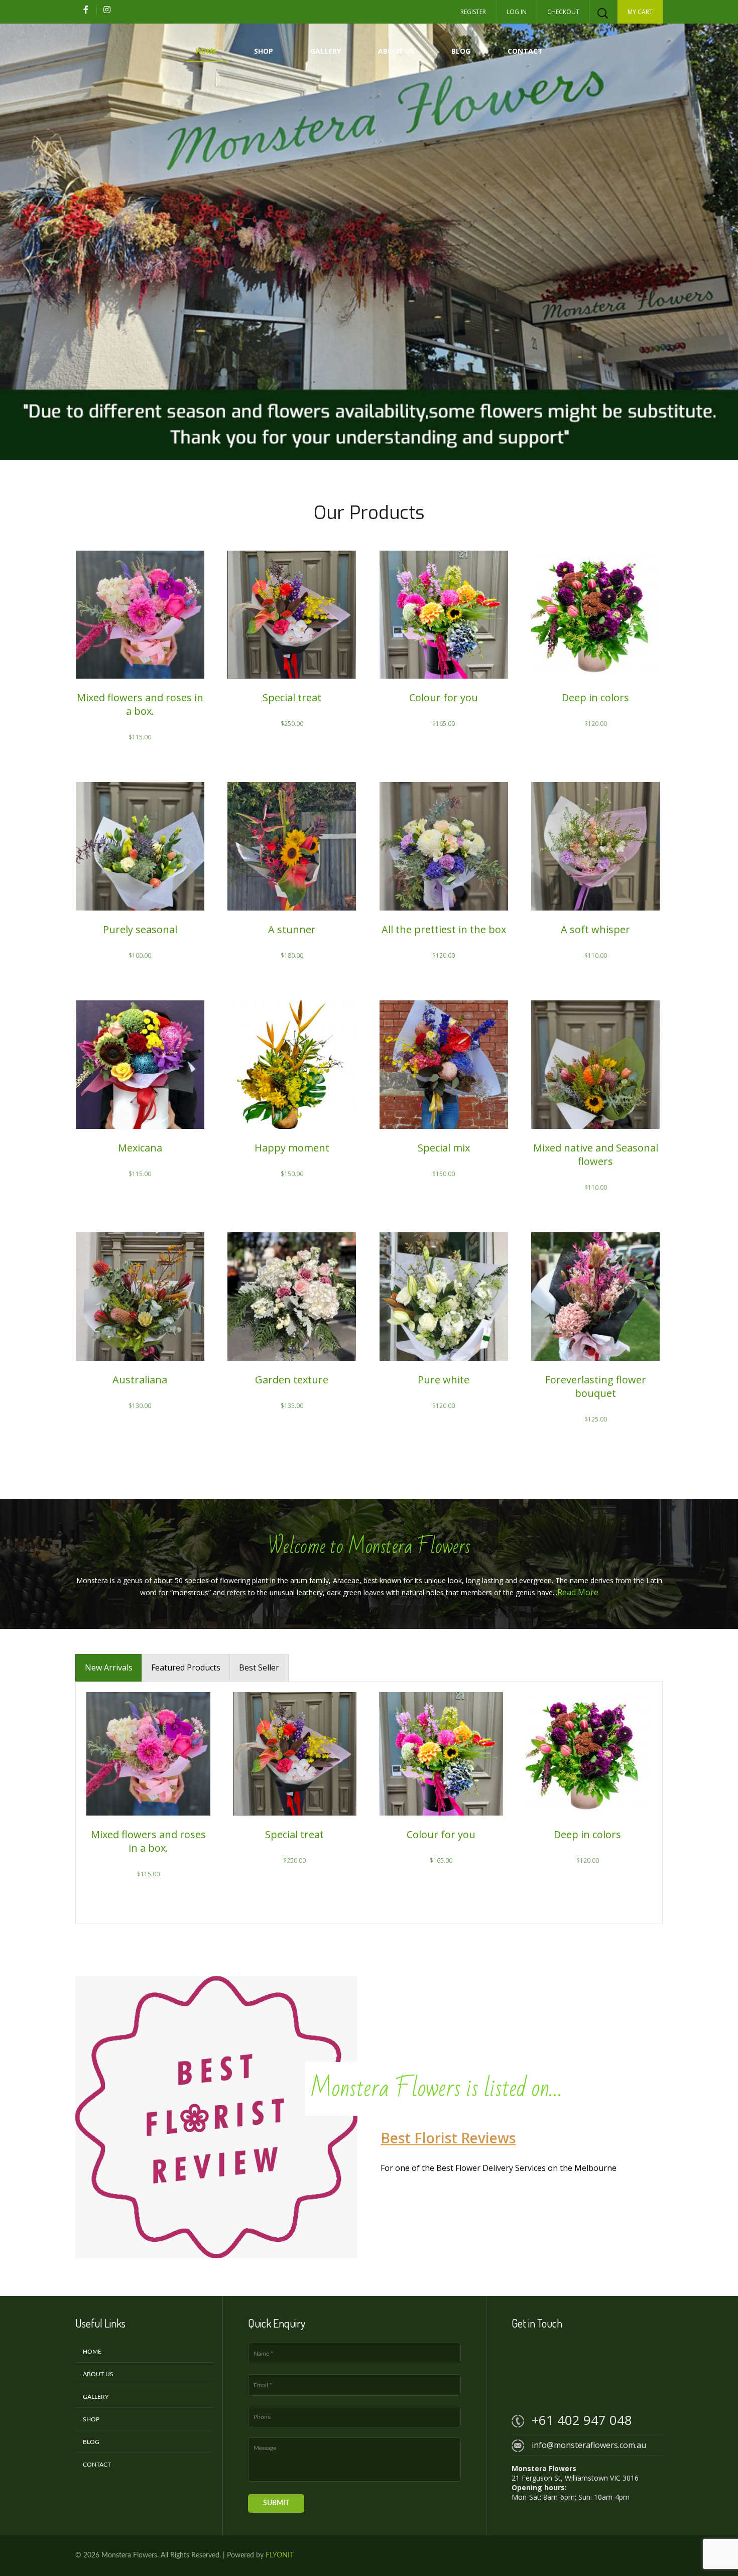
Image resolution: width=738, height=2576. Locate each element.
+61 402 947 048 (582, 2420)
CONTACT (525, 51)
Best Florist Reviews (448, 2138)
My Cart (640, 12)
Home (206, 51)
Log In (517, 12)
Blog (461, 51)
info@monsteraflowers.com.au (589, 2445)
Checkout (563, 12)
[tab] (109, 1668)
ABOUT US (396, 51)
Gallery (326, 51)
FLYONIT (280, 2555)
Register (473, 12)
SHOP (264, 51)
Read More (578, 1592)
